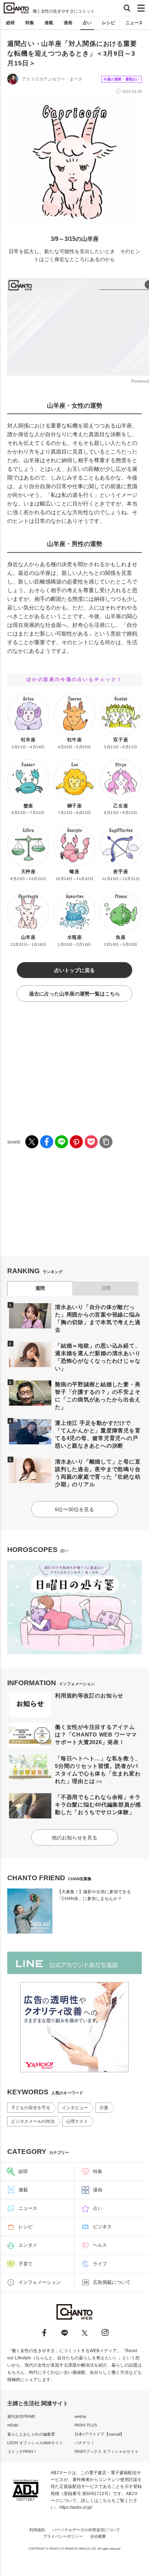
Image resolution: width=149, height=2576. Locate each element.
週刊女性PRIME (21, 2416)
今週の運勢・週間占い (122, 79)
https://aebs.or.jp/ (76, 2507)
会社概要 (98, 2536)
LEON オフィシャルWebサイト (35, 2443)
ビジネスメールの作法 (33, 2121)
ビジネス (102, 2227)
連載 (49, 23)
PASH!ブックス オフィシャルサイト (107, 2451)
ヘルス (100, 2245)
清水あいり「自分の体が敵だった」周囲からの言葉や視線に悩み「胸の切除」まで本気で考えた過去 (98, 1318)
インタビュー (75, 2108)
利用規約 (37, 2530)
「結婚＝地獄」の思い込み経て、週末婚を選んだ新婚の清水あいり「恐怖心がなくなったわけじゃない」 (98, 1357)
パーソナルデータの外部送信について (86, 2530)
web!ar (80, 2416)
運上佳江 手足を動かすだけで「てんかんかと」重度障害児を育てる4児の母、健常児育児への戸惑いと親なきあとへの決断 (98, 1434)
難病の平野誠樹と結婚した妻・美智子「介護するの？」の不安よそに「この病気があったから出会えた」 (98, 1396)
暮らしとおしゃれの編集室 (31, 2434)
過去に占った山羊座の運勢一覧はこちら (74, 994)
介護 (104, 2108)
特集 (30, 23)
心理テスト (77, 2121)
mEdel (13, 2425)
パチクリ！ (84, 2443)
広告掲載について (112, 2282)
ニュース (134, 23)
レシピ (108, 23)
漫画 (68, 23)
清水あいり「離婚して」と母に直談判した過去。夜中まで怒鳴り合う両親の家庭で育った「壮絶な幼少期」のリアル (98, 1473)
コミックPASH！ (22, 2451)
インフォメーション (40, 2282)
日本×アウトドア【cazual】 (99, 2434)
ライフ (100, 2264)
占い (87, 23)
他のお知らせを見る (74, 1838)
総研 (10, 23)
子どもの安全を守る (31, 2108)
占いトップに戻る (74, 970)
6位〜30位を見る (74, 1509)
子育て (25, 2264)
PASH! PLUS (86, 2425)
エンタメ (28, 2245)
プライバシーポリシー (63, 2536)
